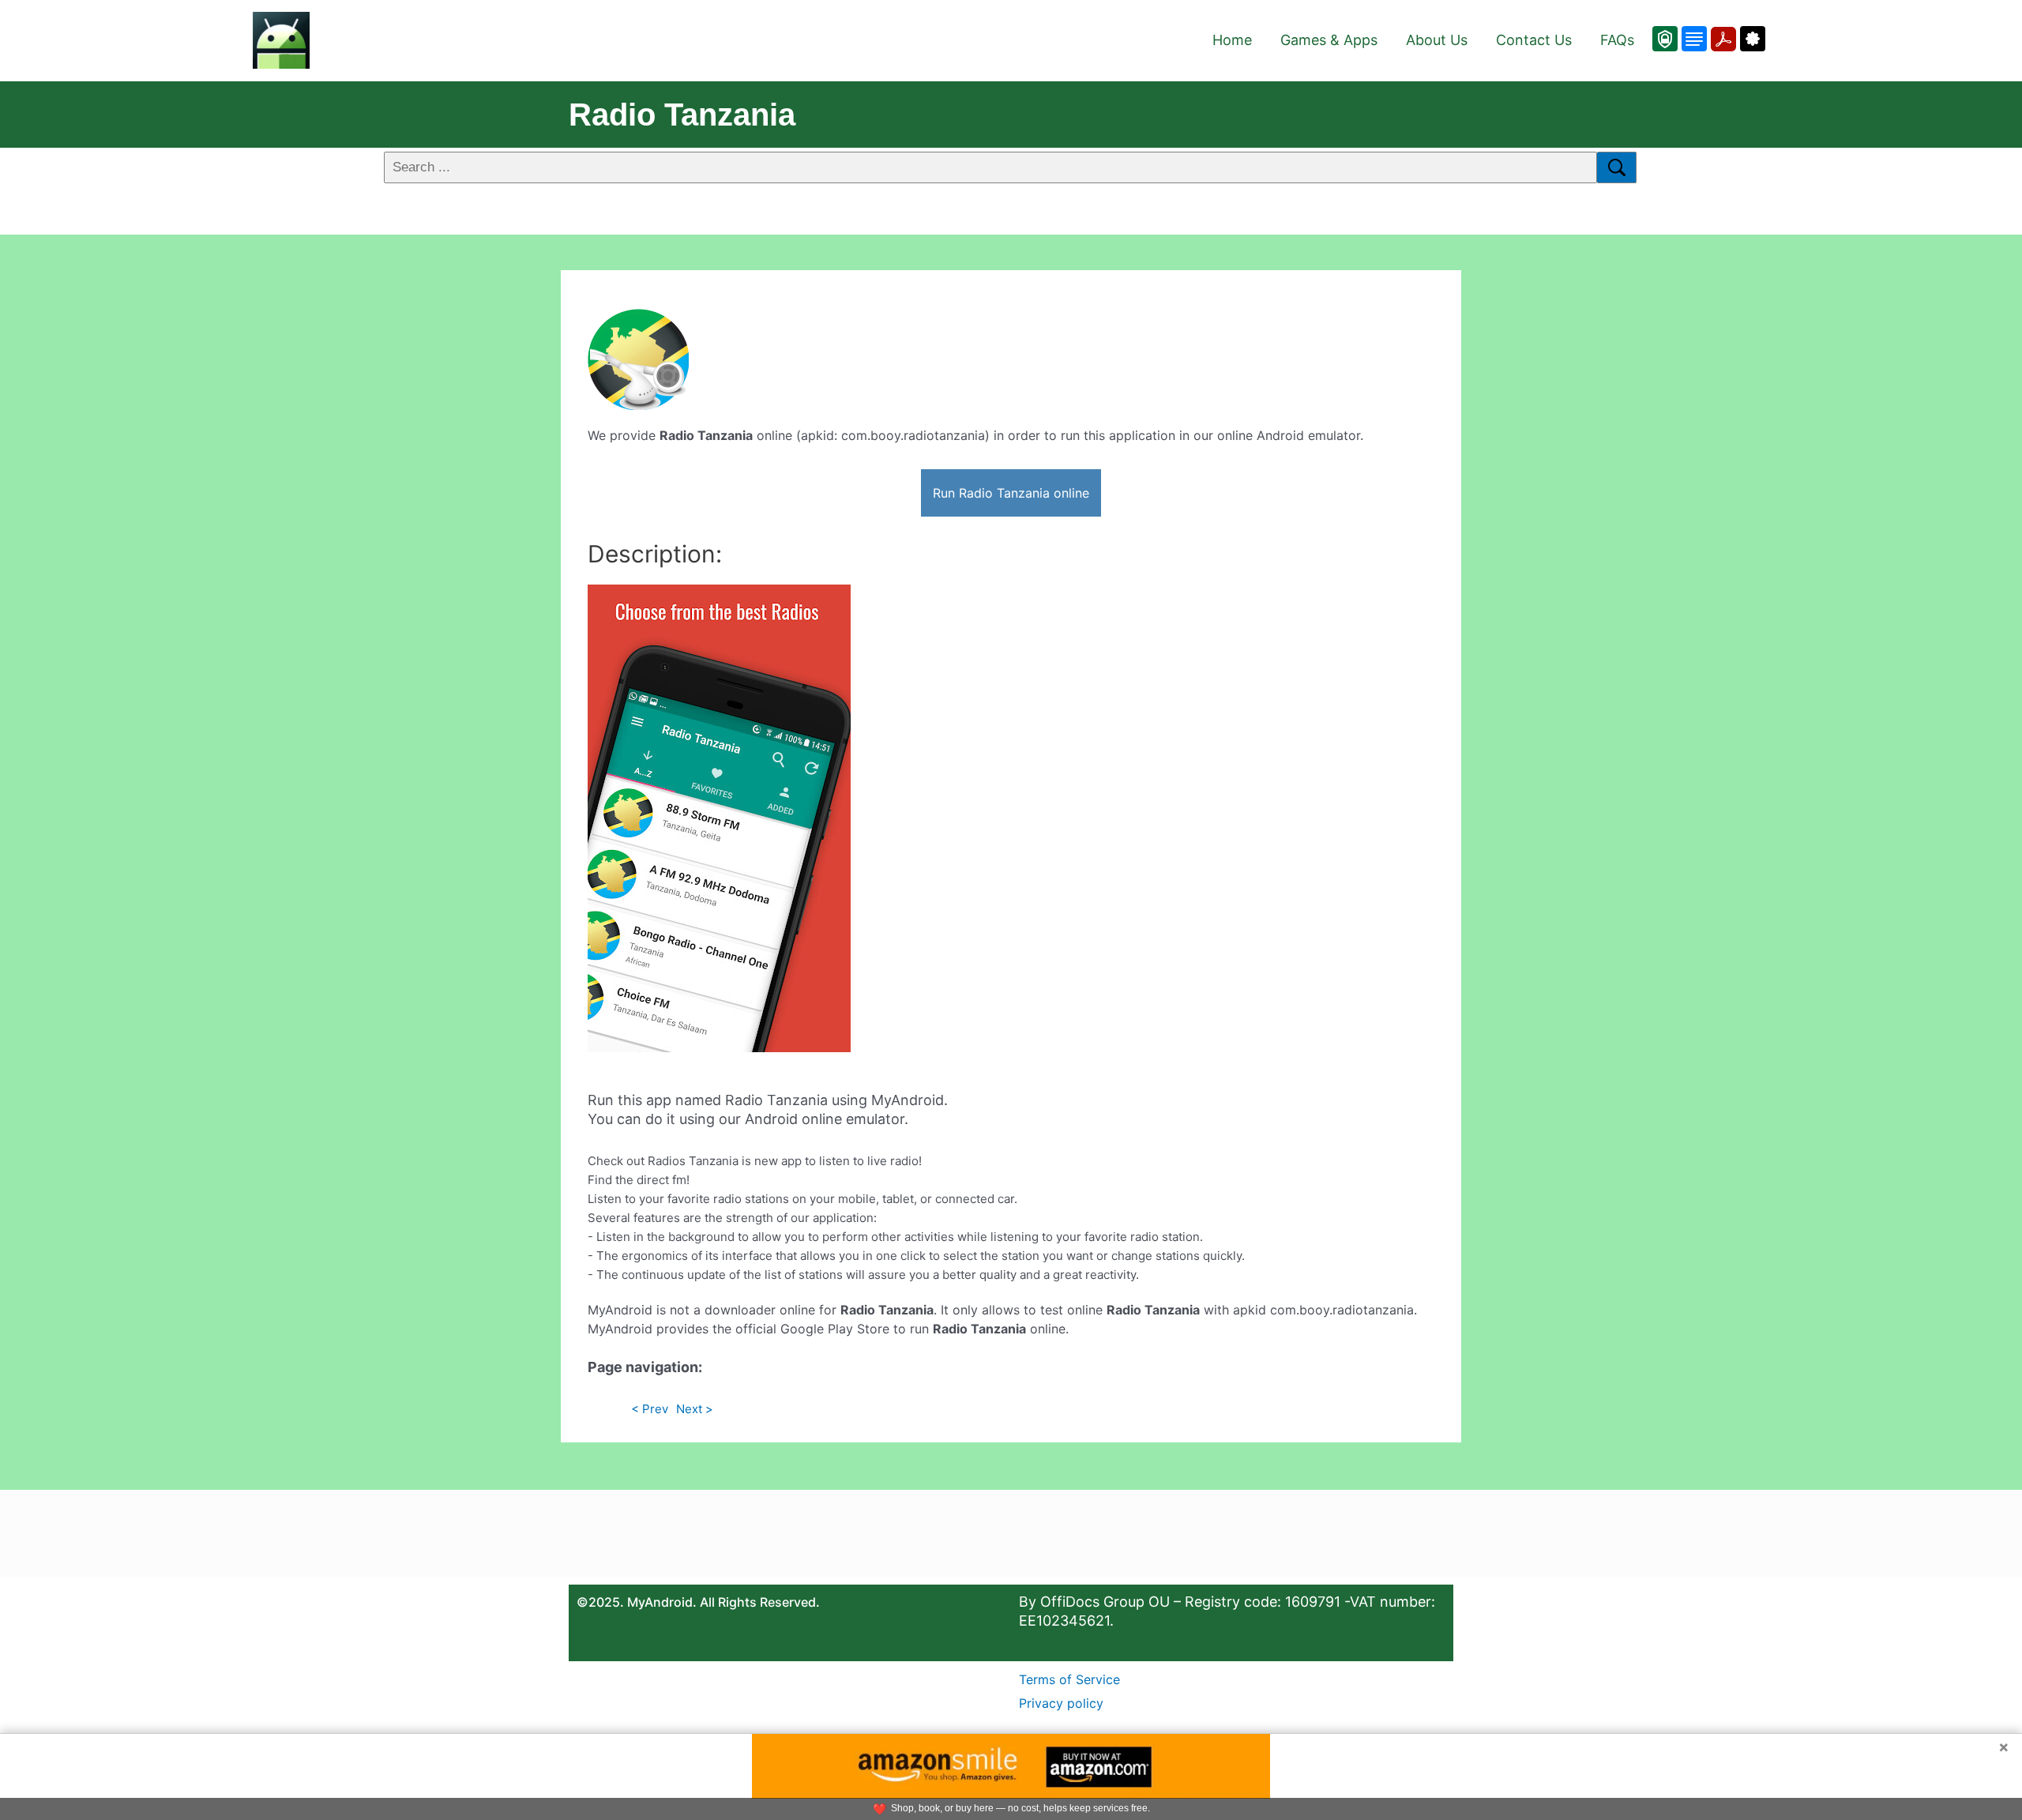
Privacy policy (1061, 1703)
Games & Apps (1329, 40)
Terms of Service (1069, 1679)
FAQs (1617, 40)
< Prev (650, 1409)
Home (1232, 40)
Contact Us (1534, 40)
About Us (1437, 40)
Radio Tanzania (682, 115)
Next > (695, 1409)
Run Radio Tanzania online (1011, 493)
